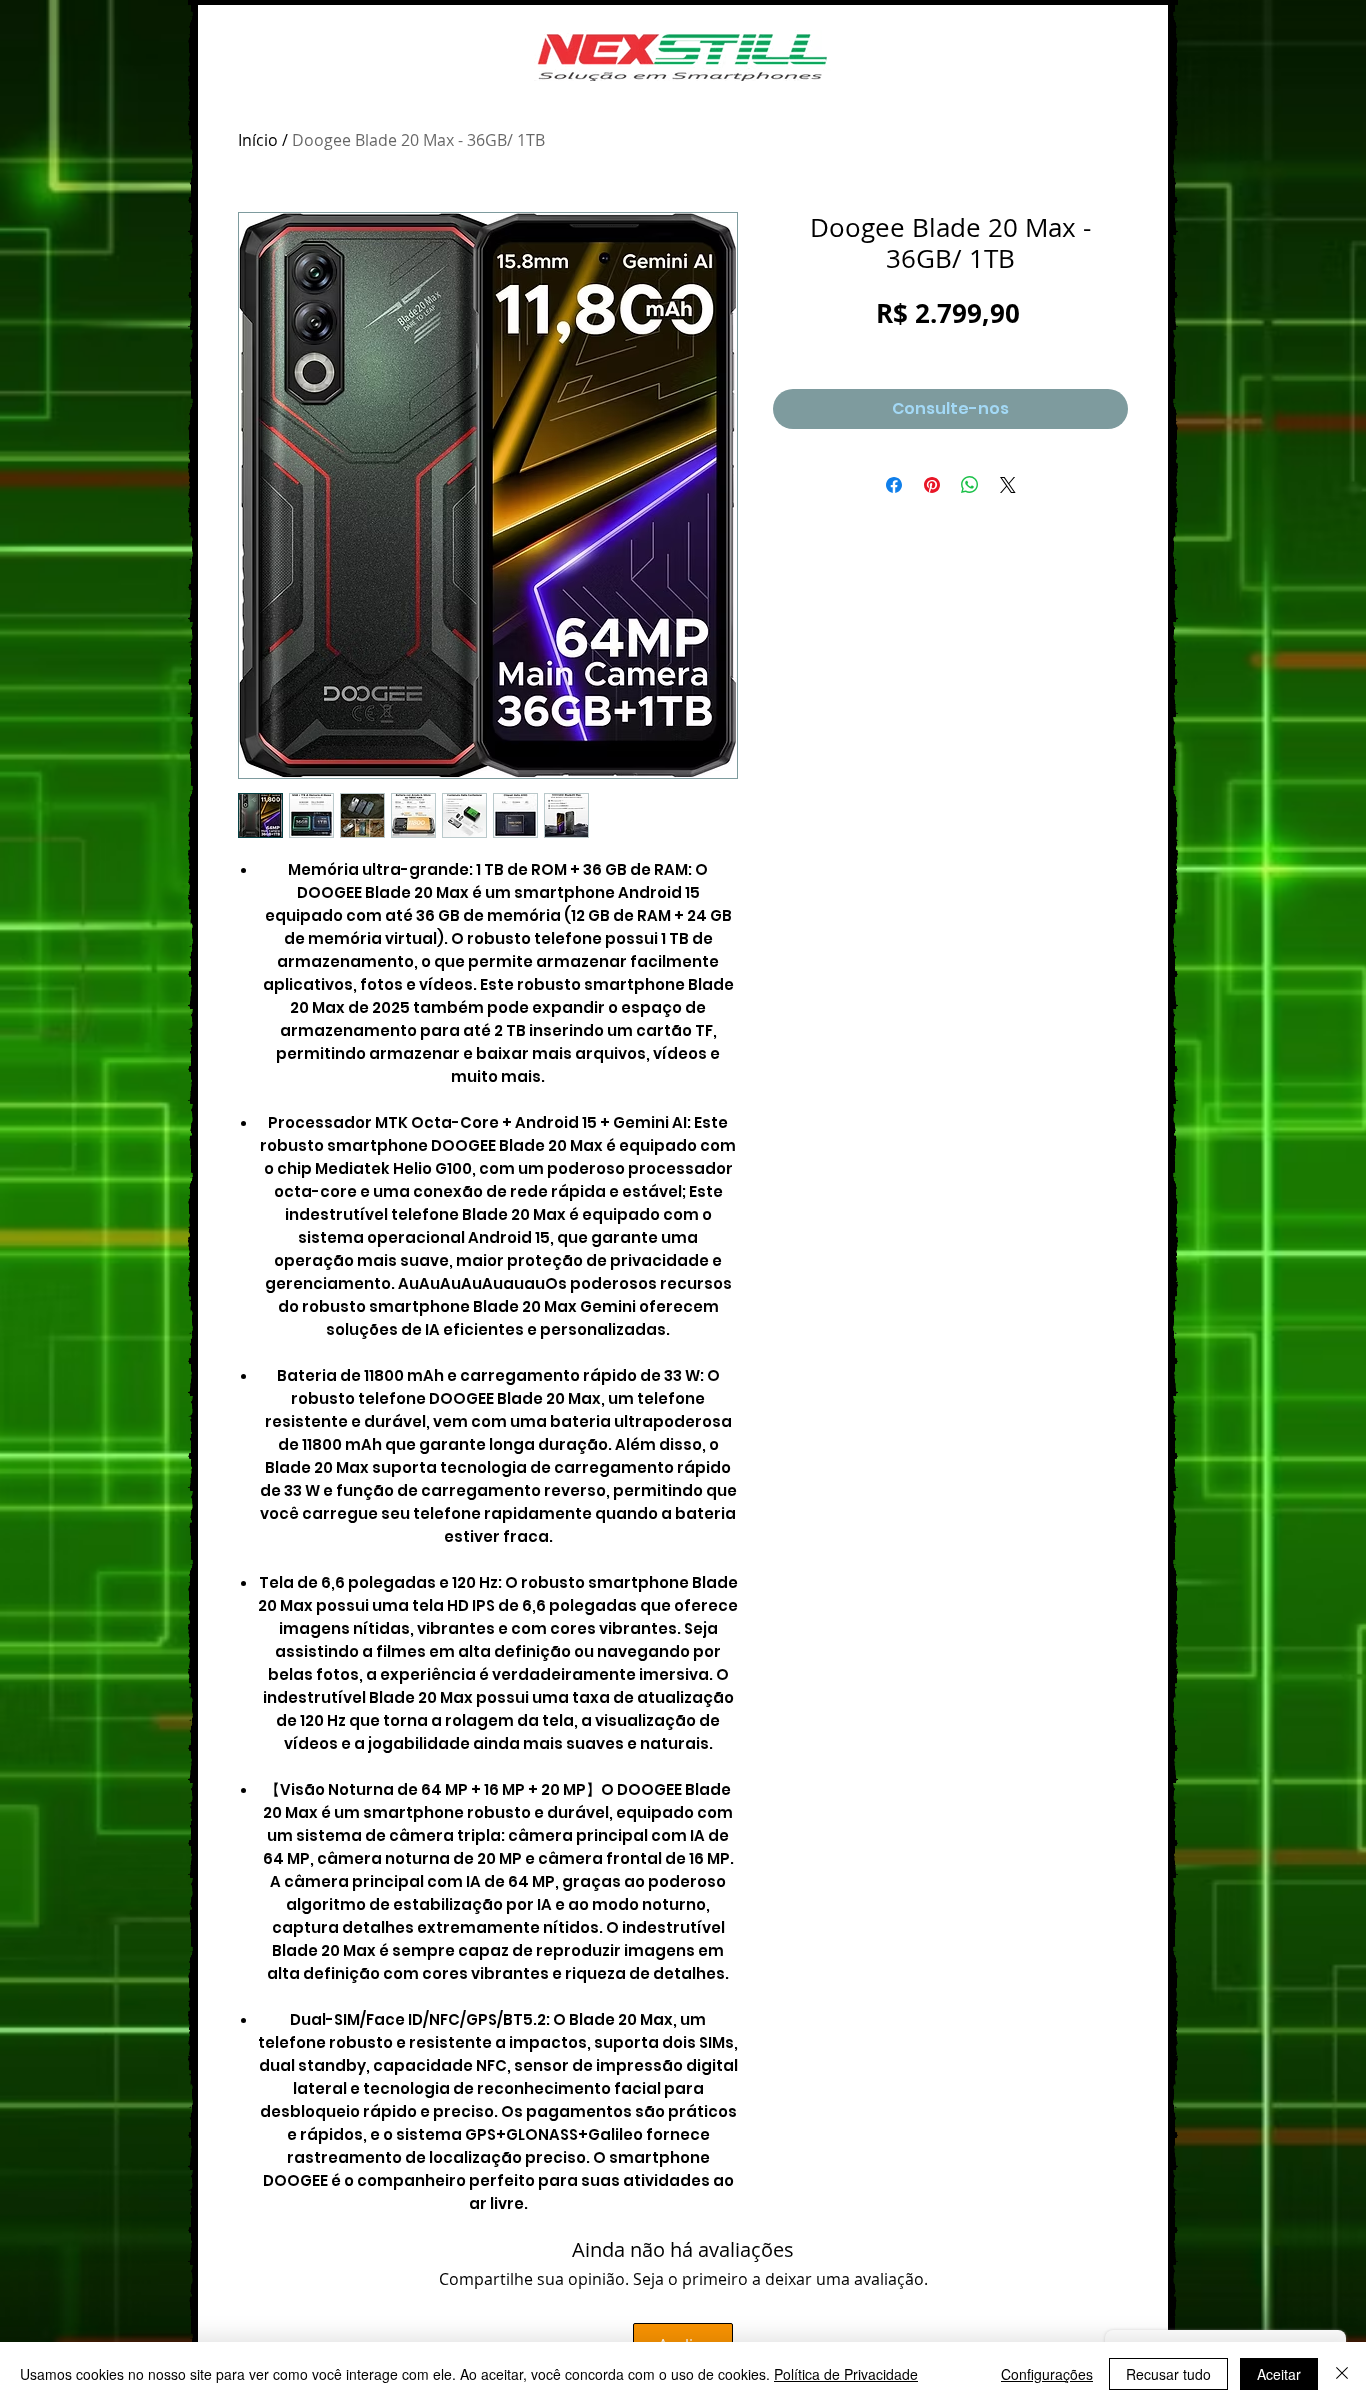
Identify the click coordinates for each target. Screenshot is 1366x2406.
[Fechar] (1342, 2374)
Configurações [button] (1047, 2374)
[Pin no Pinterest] (932, 485)
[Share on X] (1008, 485)
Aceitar (1279, 2374)
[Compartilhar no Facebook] (894, 485)
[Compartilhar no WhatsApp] (970, 485)
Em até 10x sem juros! (950, 346)
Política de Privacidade (846, 2374)
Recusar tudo (1168, 2374)
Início (258, 140)
